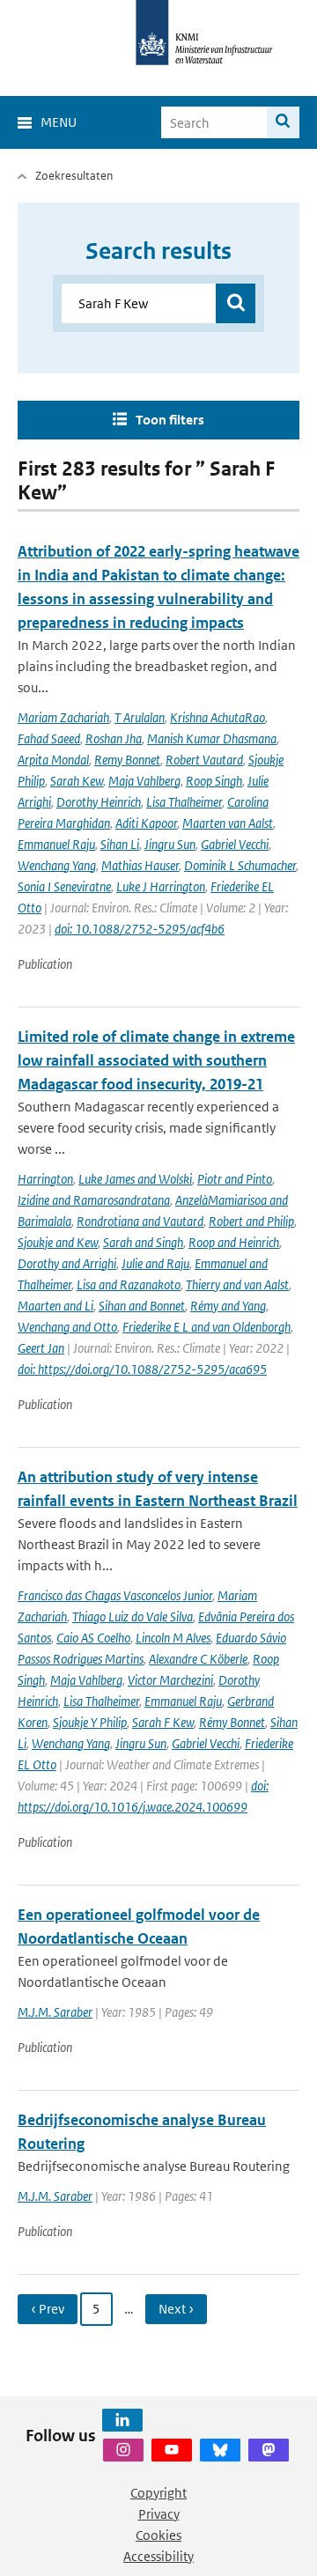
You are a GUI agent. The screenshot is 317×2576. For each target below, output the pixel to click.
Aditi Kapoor (146, 823)
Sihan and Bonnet (142, 1306)
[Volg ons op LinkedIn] (122, 2420)
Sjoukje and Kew (58, 1242)
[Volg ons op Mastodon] (269, 2450)
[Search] (283, 122)
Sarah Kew (77, 781)
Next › (176, 2309)
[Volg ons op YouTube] (172, 2450)
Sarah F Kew (163, 1722)
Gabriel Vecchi (235, 844)
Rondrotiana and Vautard (140, 1221)
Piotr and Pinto (235, 1179)
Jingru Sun (170, 844)
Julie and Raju (155, 1263)
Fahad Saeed (49, 738)
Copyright (158, 2493)
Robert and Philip (251, 1221)
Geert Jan (41, 1348)
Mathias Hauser (140, 865)
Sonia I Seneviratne (64, 886)
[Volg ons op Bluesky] (220, 2450)
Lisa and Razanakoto (129, 1284)
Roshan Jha (114, 738)
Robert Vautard (204, 760)
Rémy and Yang (228, 1306)
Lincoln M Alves (173, 1638)
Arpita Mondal (53, 760)
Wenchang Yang (57, 865)
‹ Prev (48, 2309)
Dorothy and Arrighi (67, 1263)
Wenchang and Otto (67, 1327)
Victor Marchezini (170, 1680)
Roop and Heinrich (234, 1242)
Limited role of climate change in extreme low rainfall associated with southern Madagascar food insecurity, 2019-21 (156, 1060)
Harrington (45, 1179)
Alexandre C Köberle (198, 1659)
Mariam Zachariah (63, 717)
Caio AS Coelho (93, 1638)
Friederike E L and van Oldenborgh (206, 1327)
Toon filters (170, 420)
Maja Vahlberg (144, 781)
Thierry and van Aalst (237, 1284)
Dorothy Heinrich (99, 802)
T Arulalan (140, 717)
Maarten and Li (55, 1306)
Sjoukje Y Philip (90, 1722)
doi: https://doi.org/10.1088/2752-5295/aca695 (142, 1369)
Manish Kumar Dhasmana (212, 738)
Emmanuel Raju (56, 844)
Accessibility (158, 2556)
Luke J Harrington (161, 886)
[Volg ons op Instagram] (123, 2450)
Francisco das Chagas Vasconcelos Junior (115, 1595)
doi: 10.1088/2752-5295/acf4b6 (140, 929)
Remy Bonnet (127, 760)
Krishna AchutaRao (217, 717)
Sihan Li (120, 844)
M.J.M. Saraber (55, 2012)
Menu (59, 122)
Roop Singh (214, 781)
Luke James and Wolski (135, 1179)
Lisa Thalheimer (184, 802)
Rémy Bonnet (232, 1722)
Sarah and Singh (143, 1242)
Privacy (159, 2514)
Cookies (158, 2535)
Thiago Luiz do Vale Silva (133, 1616)
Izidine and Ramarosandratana (94, 1200)
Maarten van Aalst (228, 823)
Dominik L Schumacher (240, 865)
